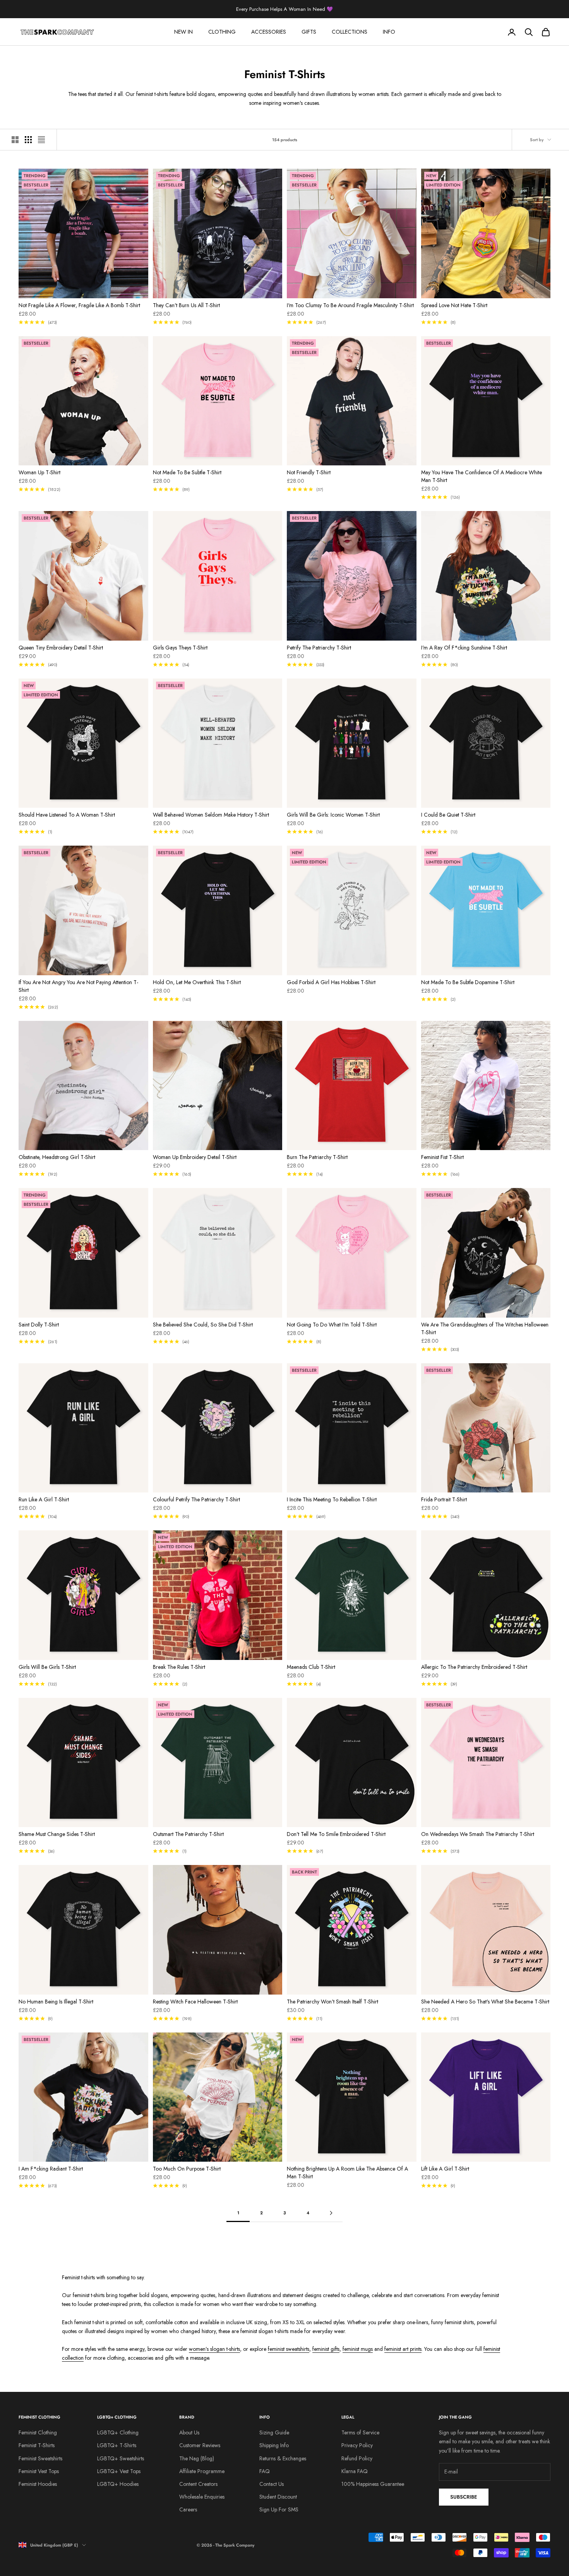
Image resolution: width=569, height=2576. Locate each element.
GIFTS (309, 32)
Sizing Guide (274, 2432)
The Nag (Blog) (197, 2458)
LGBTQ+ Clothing (118, 2432)
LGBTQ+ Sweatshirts (121, 2458)
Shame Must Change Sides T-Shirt (57, 1834)
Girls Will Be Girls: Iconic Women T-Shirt (333, 815)
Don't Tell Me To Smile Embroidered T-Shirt (336, 1834)
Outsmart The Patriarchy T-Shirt (188, 1834)
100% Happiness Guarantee (373, 2484)
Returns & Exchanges (283, 2458)
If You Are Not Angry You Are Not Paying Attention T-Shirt (78, 986)
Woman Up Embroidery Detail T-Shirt (195, 1157)
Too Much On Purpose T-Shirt (187, 2169)
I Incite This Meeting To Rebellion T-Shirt (332, 1499)
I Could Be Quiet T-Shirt (448, 815)
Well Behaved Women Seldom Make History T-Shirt (211, 815)
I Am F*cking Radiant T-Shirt (51, 2169)
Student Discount (278, 2497)
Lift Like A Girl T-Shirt (445, 2169)
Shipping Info (274, 2445)
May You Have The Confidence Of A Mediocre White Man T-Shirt (482, 476)
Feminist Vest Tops (39, 2471)
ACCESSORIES (269, 32)
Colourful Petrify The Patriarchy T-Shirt (196, 1499)
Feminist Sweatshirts (40, 2458)
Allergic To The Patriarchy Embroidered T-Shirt (474, 1667)
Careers (188, 2509)
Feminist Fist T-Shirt (442, 1157)
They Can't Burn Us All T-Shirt (186, 305)
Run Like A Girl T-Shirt (44, 1499)
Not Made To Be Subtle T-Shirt (187, 472)
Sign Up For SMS (279, 2509)
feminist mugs (358, 2349)
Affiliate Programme (202, 2471)
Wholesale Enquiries (202, 2497)
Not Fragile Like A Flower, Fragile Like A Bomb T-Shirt (79, 305)
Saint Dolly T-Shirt (39, 1325)
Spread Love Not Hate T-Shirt (454, 305)
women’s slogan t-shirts (214, 2349)
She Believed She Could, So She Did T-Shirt (203, 1325)
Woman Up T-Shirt (39, 472)
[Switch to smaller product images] (28, 140)
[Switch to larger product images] (15, 140)
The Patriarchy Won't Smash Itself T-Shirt (332, 2002)
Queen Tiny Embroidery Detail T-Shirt (61, 648)
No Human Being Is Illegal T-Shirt (56, 2002)
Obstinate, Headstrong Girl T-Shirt (57, 1157)
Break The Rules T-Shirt (179, 1667)
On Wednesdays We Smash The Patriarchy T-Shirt (478, 1834)
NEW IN (183, 32)
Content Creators (198, 2484)
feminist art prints (403, 2349)
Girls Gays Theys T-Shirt (180, 648)
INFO (389, 32)
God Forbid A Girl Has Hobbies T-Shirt (331, 982)
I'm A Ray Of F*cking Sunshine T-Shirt (464, 648)
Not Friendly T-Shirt (309, 472)
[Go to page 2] (331, 2213)
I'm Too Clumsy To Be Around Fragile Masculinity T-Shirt (350, 305)
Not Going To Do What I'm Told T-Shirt (332, 1325)
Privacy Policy (357, 2445)
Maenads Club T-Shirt (311, 1667)
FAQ (265, 2471)
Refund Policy (357, 2458)
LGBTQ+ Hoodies (118, 2484)
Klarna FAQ (355, 2471)
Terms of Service (360, 2432)
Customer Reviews (200, 2445)
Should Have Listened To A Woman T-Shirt (67, 815)
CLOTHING (222, 32)
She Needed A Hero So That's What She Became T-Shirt (485, 2002)
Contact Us (272, 2484)
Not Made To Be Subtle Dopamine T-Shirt (468, 982)
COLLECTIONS (350, 32)
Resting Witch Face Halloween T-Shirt (195, 2002)
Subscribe (464, 2497)
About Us (189, 2432)
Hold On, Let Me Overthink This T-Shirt (197, 982)
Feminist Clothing (38, 2432)
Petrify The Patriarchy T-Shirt (319, 648)
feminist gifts (326, 2349)
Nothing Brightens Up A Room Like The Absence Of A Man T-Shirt (347, 2173)
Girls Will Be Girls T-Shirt (47, 1667)
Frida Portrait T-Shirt (444, 1499)
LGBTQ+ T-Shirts (117, 2445)
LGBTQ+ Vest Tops (119, 2471)
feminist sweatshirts (289, 2349)
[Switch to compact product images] (41, 140)
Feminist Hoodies (38, 2484)
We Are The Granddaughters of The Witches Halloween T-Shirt (485, 1328)
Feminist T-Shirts (37, 2445)
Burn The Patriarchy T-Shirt (317, 1157)
